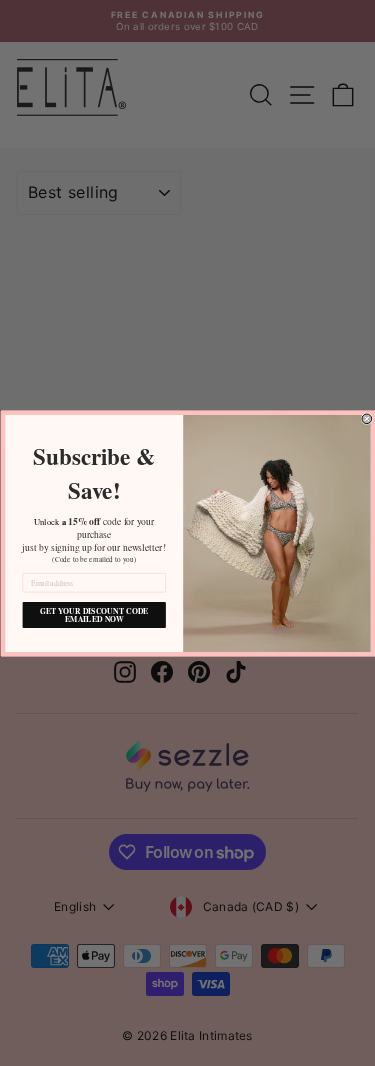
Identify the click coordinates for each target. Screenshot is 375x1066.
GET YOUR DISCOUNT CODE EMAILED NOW (93, 614)
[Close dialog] (367, 419)
